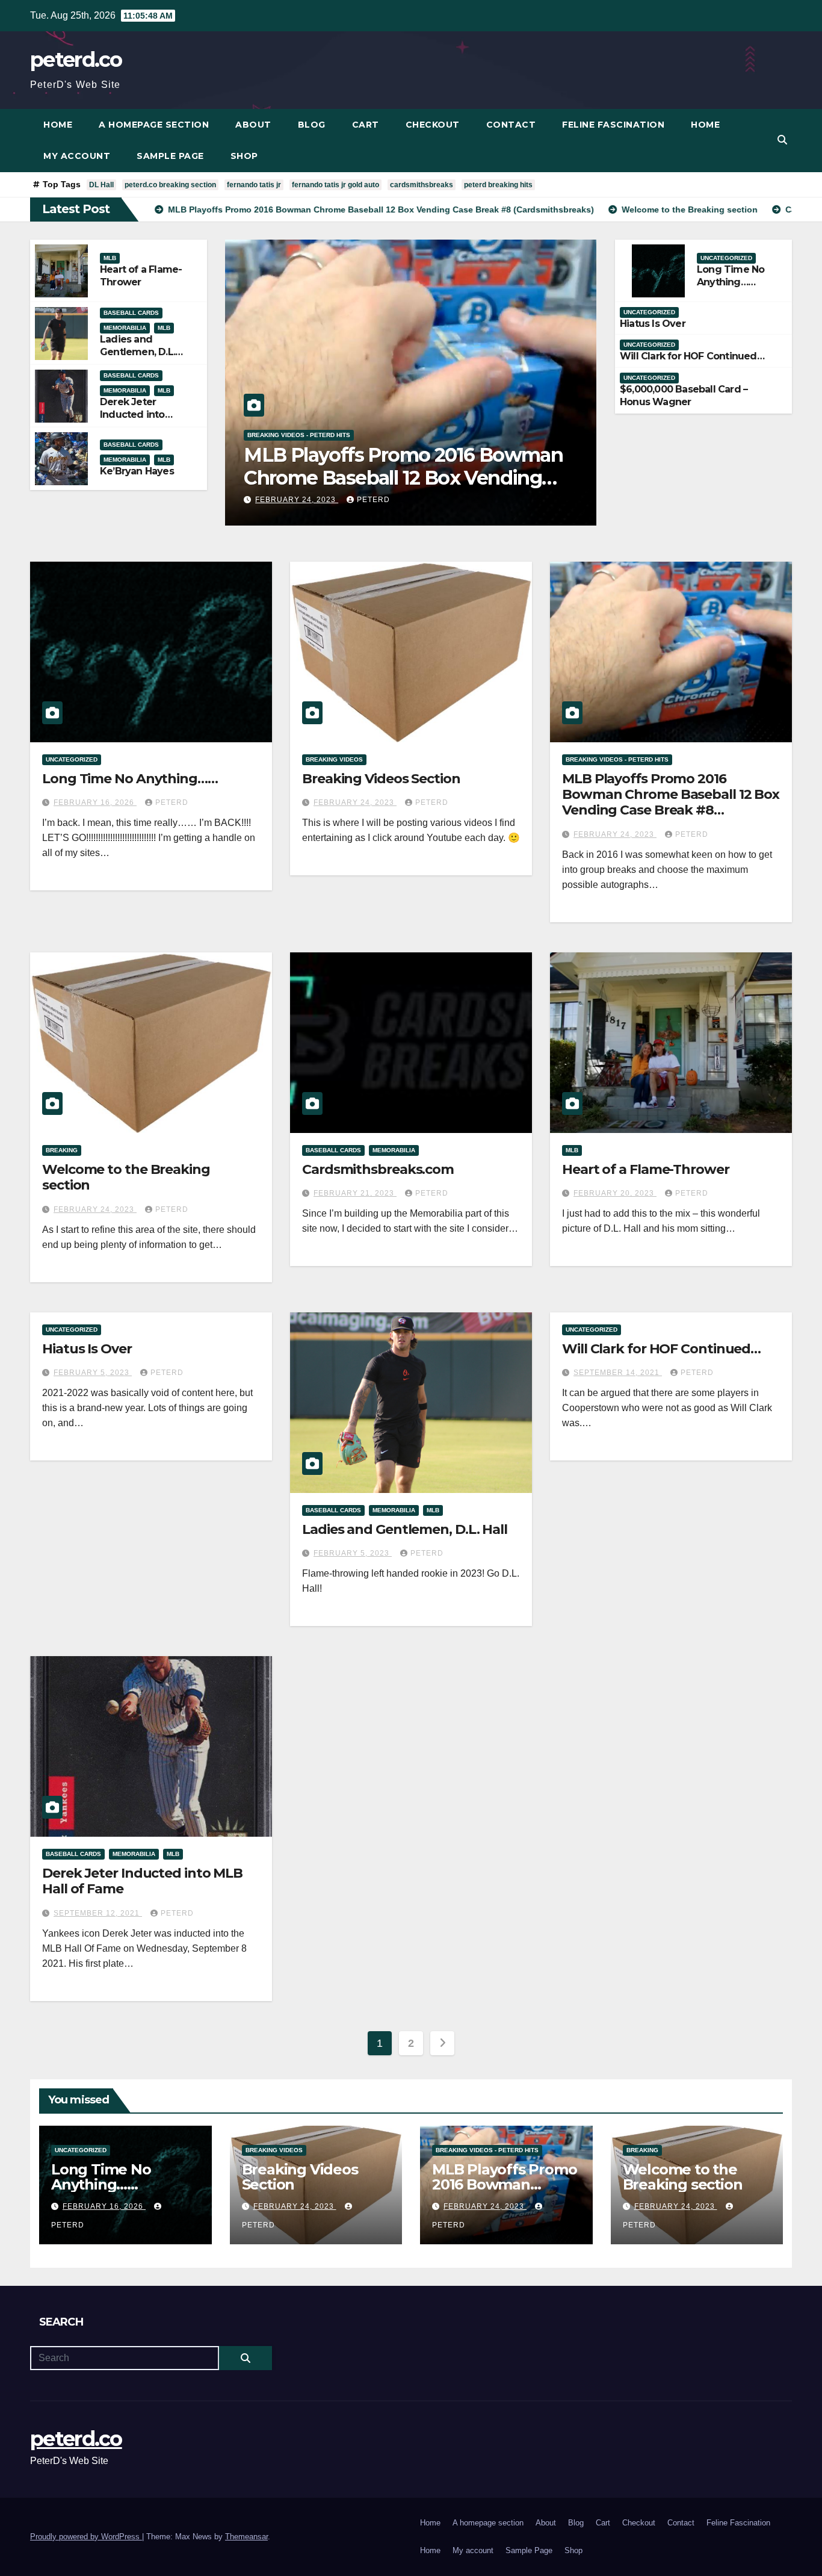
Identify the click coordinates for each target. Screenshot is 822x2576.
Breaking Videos (334, 759)
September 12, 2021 (98, 1913)
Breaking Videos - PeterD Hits (617, 759)
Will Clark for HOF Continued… (692, 356)
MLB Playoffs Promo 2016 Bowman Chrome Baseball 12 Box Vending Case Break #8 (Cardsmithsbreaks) (671, 802)
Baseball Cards (131, 313)
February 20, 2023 (615, 1193)
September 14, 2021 (618, 1373)
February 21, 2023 (355, 1193)
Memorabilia (125, 328)
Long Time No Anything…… (731, 276)
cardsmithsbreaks (422, 185)
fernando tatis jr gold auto (335, 185)
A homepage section (154, 125)
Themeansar (246, 2537)
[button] (782, 140)
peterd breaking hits (498, 185)
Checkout (433, 125)
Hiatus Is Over (653, 324)
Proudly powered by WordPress (86, 2537)
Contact (511, 125)
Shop (244, 156)
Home (58, 125)
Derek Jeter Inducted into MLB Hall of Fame (141, 414)
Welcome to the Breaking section (396, 478)
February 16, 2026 (95, 802)
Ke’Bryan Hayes (137, 471)
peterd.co (76, 60)
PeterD (373, 500)
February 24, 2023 (297, 500)
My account (77, 156)
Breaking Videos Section (381, 779)
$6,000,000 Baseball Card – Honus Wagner (684, 396)
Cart (366, 125)
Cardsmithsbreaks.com (378, 1169)
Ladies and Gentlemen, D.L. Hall (138, 352)
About (253, 125)
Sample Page (170, 156)
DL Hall (101, 185)
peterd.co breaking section (170, 185)
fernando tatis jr (254, 185)
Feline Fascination (613, 125)
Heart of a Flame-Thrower (141, 276)
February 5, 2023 (93, 1373)
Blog (312, 125)
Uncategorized (726, 258)
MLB (110, 258)
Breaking (263, 458)
